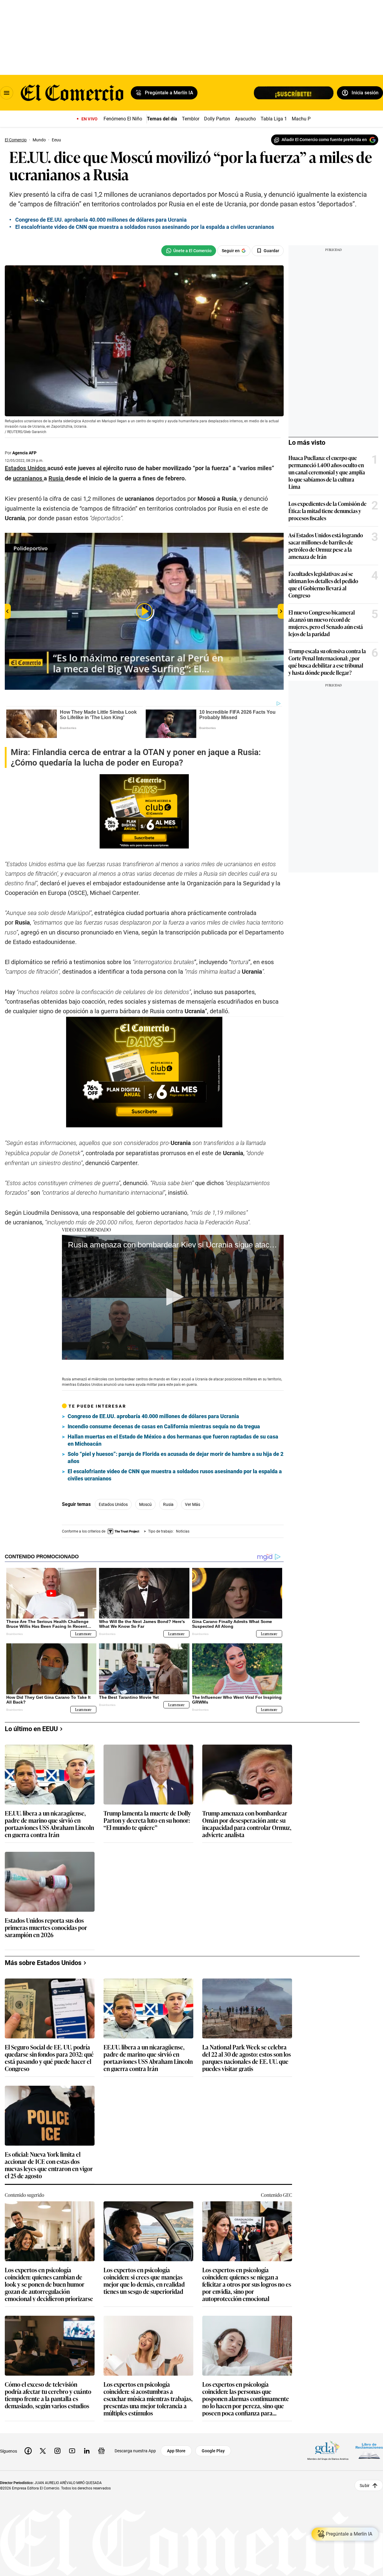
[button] (173, 1297)
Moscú (145, 1504)
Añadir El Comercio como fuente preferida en (324, 140)
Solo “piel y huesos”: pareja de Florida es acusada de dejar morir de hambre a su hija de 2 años (175, 1458)
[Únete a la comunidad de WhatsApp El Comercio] (189, 251)
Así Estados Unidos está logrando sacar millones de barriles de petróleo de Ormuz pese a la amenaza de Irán (326, 546)
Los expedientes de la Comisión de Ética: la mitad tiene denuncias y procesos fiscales (327, 511)
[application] (173, 1297)
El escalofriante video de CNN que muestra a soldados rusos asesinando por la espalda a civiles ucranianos (175, 1475)
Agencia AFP (24, 453)
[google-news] (101, 2451)
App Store (176, 2451)
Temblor (191, 119)
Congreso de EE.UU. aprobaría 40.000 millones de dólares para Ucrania (153, 1416)
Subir (365, 2485)
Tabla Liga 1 (274, 119)
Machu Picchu (307, 119)
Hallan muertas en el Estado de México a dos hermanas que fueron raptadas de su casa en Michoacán (173, 1440)
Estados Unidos (113, 1504)
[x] (43, 2451)
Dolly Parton (217, 119)
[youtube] (72, 2451)
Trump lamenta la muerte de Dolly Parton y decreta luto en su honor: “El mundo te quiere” (147, 1821)
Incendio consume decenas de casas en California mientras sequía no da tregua (164, 1426)
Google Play (213, 2451)
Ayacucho (245, 119)
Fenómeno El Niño (123, 119)
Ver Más (193, 1504)
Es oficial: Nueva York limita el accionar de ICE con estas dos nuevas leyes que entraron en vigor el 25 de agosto (49, 2165)
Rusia (168, 1504)
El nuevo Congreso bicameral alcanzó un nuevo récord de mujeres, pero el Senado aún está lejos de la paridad (326, 623)
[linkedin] (87, 2451)
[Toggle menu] (7, 93)
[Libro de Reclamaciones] (369, 2451)
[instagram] (57, 2451)
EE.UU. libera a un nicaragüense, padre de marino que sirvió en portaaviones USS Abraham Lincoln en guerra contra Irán (49, 1824)
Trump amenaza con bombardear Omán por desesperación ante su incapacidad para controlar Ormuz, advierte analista (247, 1824)
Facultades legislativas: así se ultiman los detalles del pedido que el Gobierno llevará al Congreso (323, 584)
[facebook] (28, 2451)
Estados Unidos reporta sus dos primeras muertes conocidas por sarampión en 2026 (46, 1928)
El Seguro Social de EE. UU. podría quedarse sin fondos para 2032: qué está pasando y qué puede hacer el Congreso (49, 2058)
